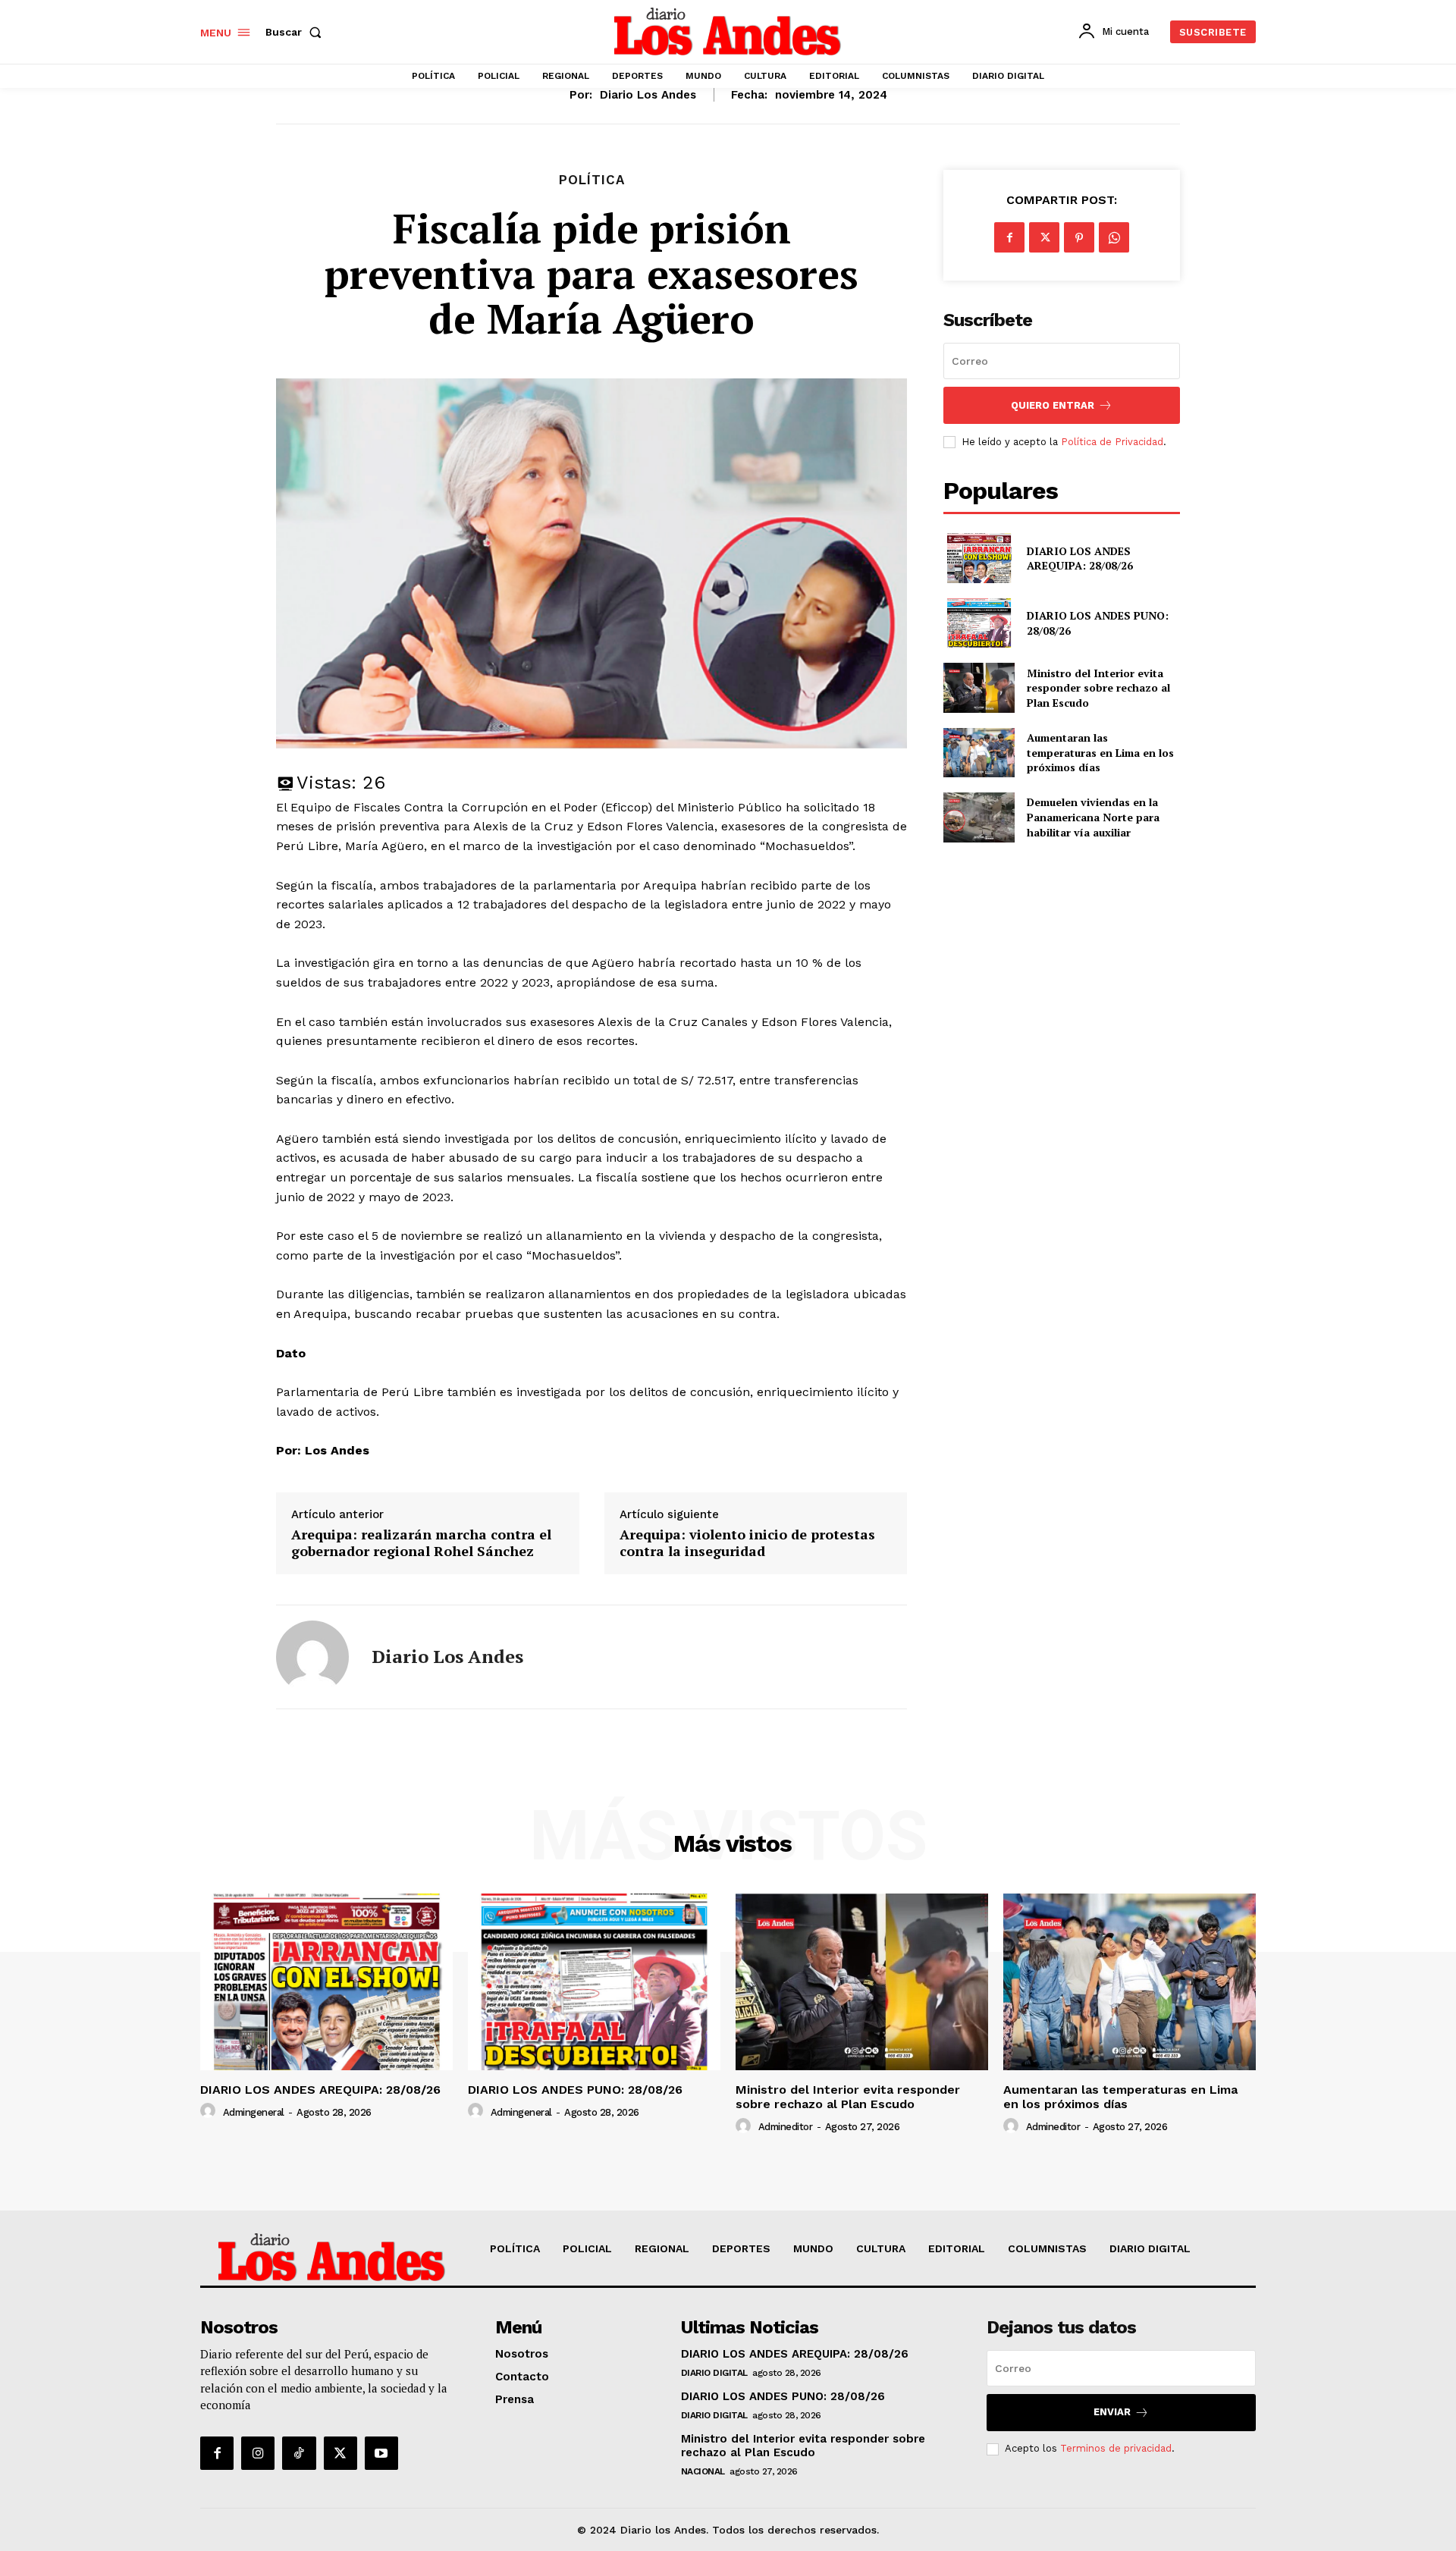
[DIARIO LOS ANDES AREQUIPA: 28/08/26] (979, 558)
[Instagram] (258, 2453)
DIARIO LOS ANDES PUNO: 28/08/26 (575, 2090)
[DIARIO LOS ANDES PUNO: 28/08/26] (979, 623)
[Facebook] (1009, 237)
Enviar (1112, 2412)
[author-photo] (210, 2111)
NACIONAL (703, 2471)
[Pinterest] (1079, 237)
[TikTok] (299, 2453)
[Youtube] (381, 2453)
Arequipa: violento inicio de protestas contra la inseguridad (747, 1543)
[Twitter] (1044, 237)
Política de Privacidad (1112, 442)
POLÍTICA (592, 180)
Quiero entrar (1053, 405)
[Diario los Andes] (312, 1657)
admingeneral (254, 2112)
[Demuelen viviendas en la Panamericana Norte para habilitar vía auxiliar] (979, 817)
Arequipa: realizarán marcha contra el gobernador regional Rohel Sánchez (421, 1543)
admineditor (786, 2127)
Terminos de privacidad (1116, 2448)
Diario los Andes (648, 95)
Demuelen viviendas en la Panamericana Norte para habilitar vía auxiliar (1093, 817)
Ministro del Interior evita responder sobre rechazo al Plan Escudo (1098, 688)
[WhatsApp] (1114, 237)
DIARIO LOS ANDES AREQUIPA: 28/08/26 (1080, 559)
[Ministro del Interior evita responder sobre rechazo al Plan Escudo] (979, 687)
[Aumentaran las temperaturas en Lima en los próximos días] (979, 753)
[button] (297, 32)
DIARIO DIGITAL (714, 2373)
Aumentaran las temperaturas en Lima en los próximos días (1100, 752)
